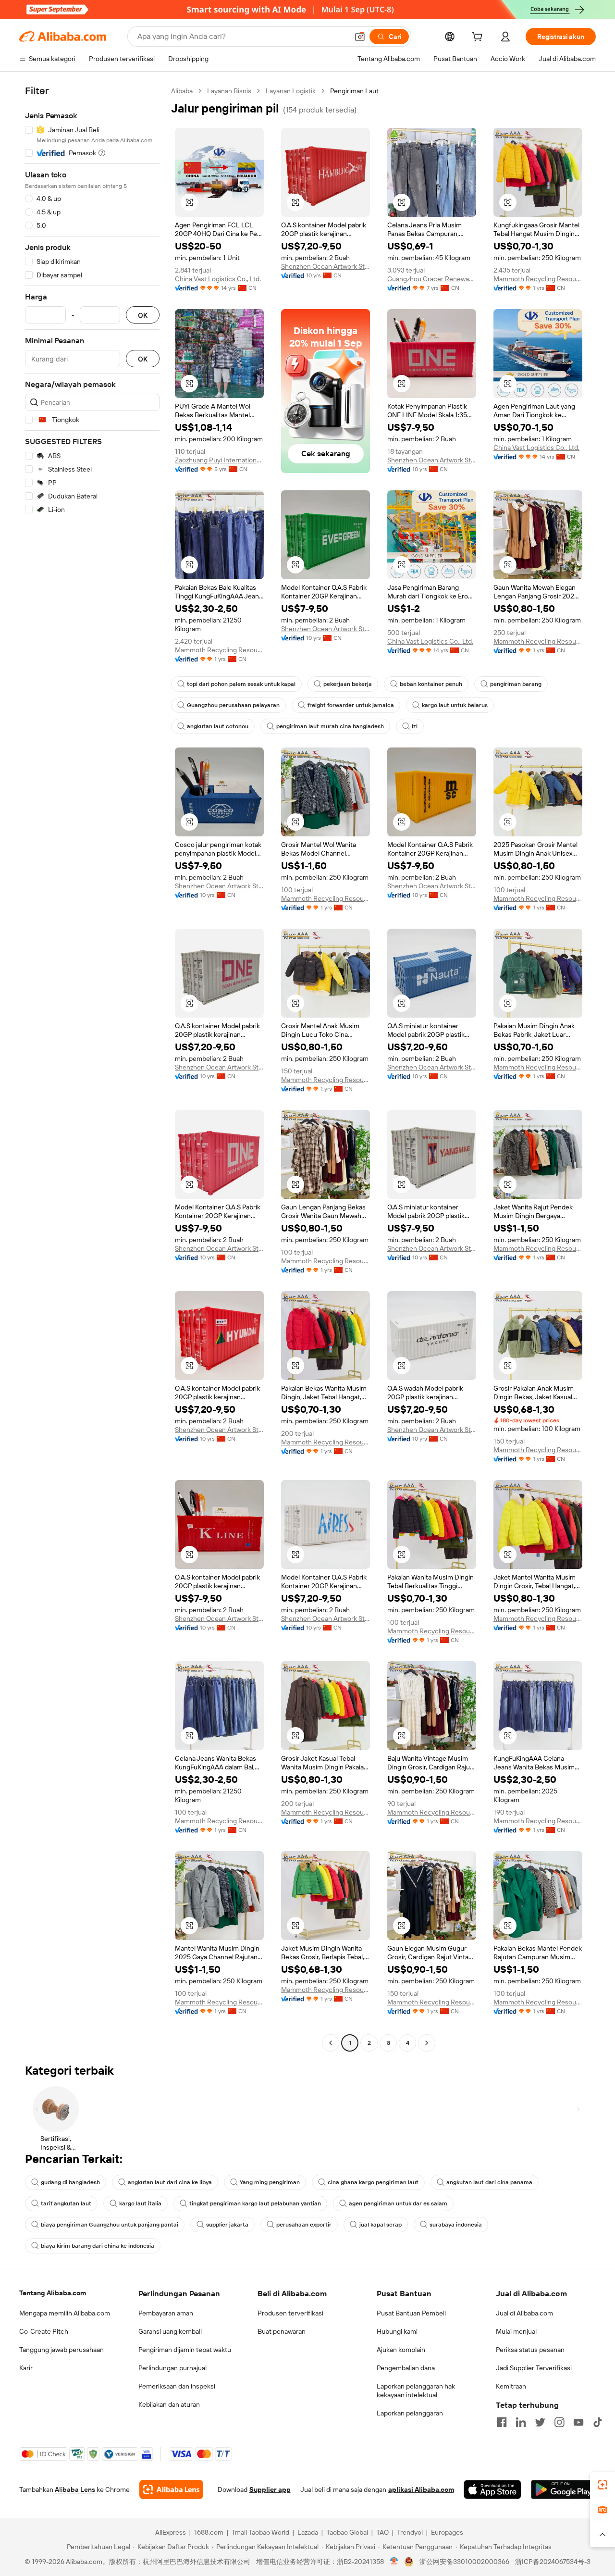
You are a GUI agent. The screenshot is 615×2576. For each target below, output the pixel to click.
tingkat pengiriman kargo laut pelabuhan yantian (255, 2203)
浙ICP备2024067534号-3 (553, 2562)
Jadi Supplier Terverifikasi (534, 2368)
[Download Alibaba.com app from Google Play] (563, 2489)
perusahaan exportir (304, 2225)
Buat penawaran (282, 2331)
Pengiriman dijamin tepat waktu (185, 2350)
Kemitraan (511, 2386)
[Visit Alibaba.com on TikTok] (598, 2422)
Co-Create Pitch (44, 2331)
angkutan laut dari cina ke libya (170, 2182)
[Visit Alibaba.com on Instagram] (559, 2422)
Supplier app (270, 2489)
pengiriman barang (516, 684)
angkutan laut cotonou (218, 726)
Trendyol (410, 2532)
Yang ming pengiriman (270, 2182)
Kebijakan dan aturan (169, 2404)
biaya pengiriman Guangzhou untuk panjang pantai (110, 2225)
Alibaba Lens (75, 2489)
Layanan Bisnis (229, 91)
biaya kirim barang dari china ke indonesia (98, 2246)
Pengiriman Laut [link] (354, 91)
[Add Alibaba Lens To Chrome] (171, 2489)
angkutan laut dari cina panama (489, 2182)
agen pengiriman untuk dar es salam (398, 2203)
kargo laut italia (140, 2203)
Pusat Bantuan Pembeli (411, 2313)
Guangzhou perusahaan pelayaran (233, 705)
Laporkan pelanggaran (410, 2413)
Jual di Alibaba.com (524, 2313)
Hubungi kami (397, 2331)
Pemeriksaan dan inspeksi (177, 2386)
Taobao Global (347, 2532)
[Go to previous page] (331, 2043)
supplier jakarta (227, 2225)
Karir (26, 2368)
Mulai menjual (516, 2331)
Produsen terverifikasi (290, 2313)
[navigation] (92, 1068)
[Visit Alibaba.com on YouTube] (578, 2422)
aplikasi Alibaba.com (421, 2489)
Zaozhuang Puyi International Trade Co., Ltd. (219, 460)
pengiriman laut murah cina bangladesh (330, 726)
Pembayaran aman (166, 2313)
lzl (415, 726)
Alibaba (182, 91)
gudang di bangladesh (70, 2182)
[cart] (479, 38)
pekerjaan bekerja (348, 684)
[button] (360, 37)
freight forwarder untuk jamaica (351, 705)
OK (143, 315)
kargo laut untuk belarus (455, 705)
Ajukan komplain (401, 2350)
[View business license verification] (394, 2562)
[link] (603, 2485)
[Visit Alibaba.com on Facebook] (502, 2422)
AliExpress (171, 2532)
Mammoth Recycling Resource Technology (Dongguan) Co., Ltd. (538, 279)
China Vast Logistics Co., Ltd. (218, 279)
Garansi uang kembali (170, 2331)
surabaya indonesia (456, 2225)
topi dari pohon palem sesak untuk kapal (241, 684)
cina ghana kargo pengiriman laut (373, 2182)
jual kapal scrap (381, 2225)
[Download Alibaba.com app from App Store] (492, 2489)
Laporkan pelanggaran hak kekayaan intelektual (416, 2390)
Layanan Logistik (291, 91)
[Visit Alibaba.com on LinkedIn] (521, 2422)
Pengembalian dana (406, 2368)
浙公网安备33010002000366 (464, 2562)
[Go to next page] (427, 2043)
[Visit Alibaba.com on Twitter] (540, 2422)
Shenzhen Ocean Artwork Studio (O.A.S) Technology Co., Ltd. (326, 266)
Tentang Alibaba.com (53, 2293)
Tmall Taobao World (260, 2532)
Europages (447, 2532)
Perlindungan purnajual (172, 2368)
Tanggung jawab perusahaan (61, 2350)
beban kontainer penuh (431, 684)
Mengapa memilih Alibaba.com (65, 2313)
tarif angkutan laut (66, 2203)
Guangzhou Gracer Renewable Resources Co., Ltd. (432, 279)
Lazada (308, 2532)
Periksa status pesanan (530, 2350)
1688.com (209, 2532)
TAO (382, 2532)
